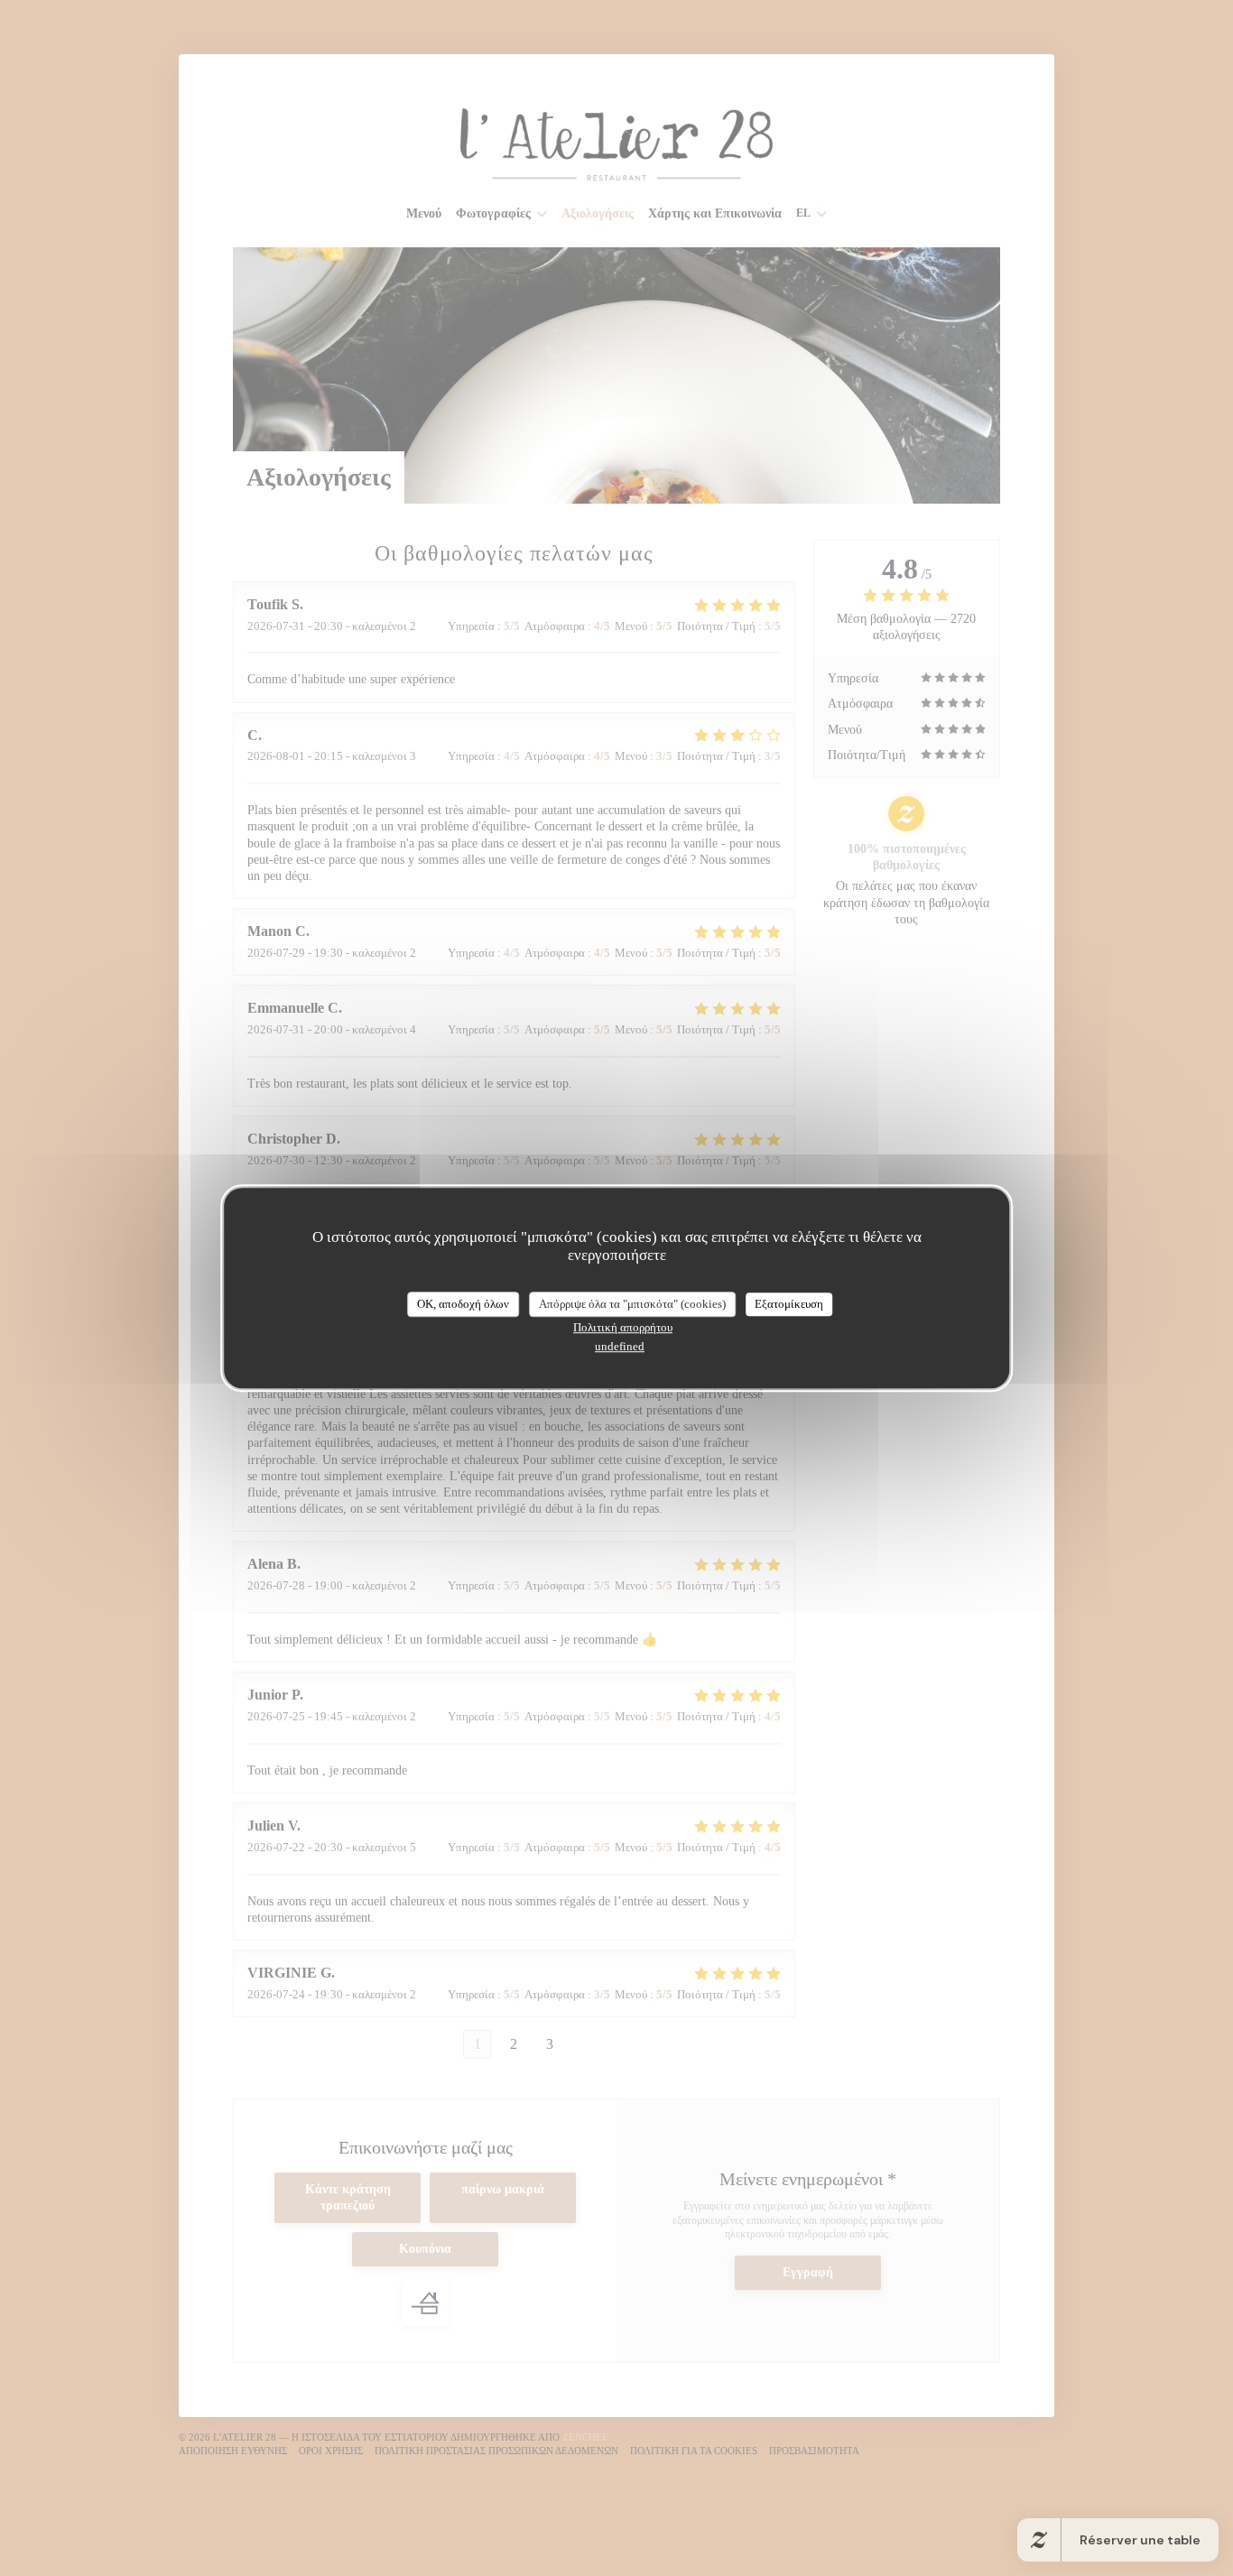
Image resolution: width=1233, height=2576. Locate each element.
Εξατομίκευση (789, 1304)
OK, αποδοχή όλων (463, 1304)
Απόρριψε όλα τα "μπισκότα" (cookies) (632, 1304)
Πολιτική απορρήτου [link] (623, 1327)
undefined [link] (620, 1346)
